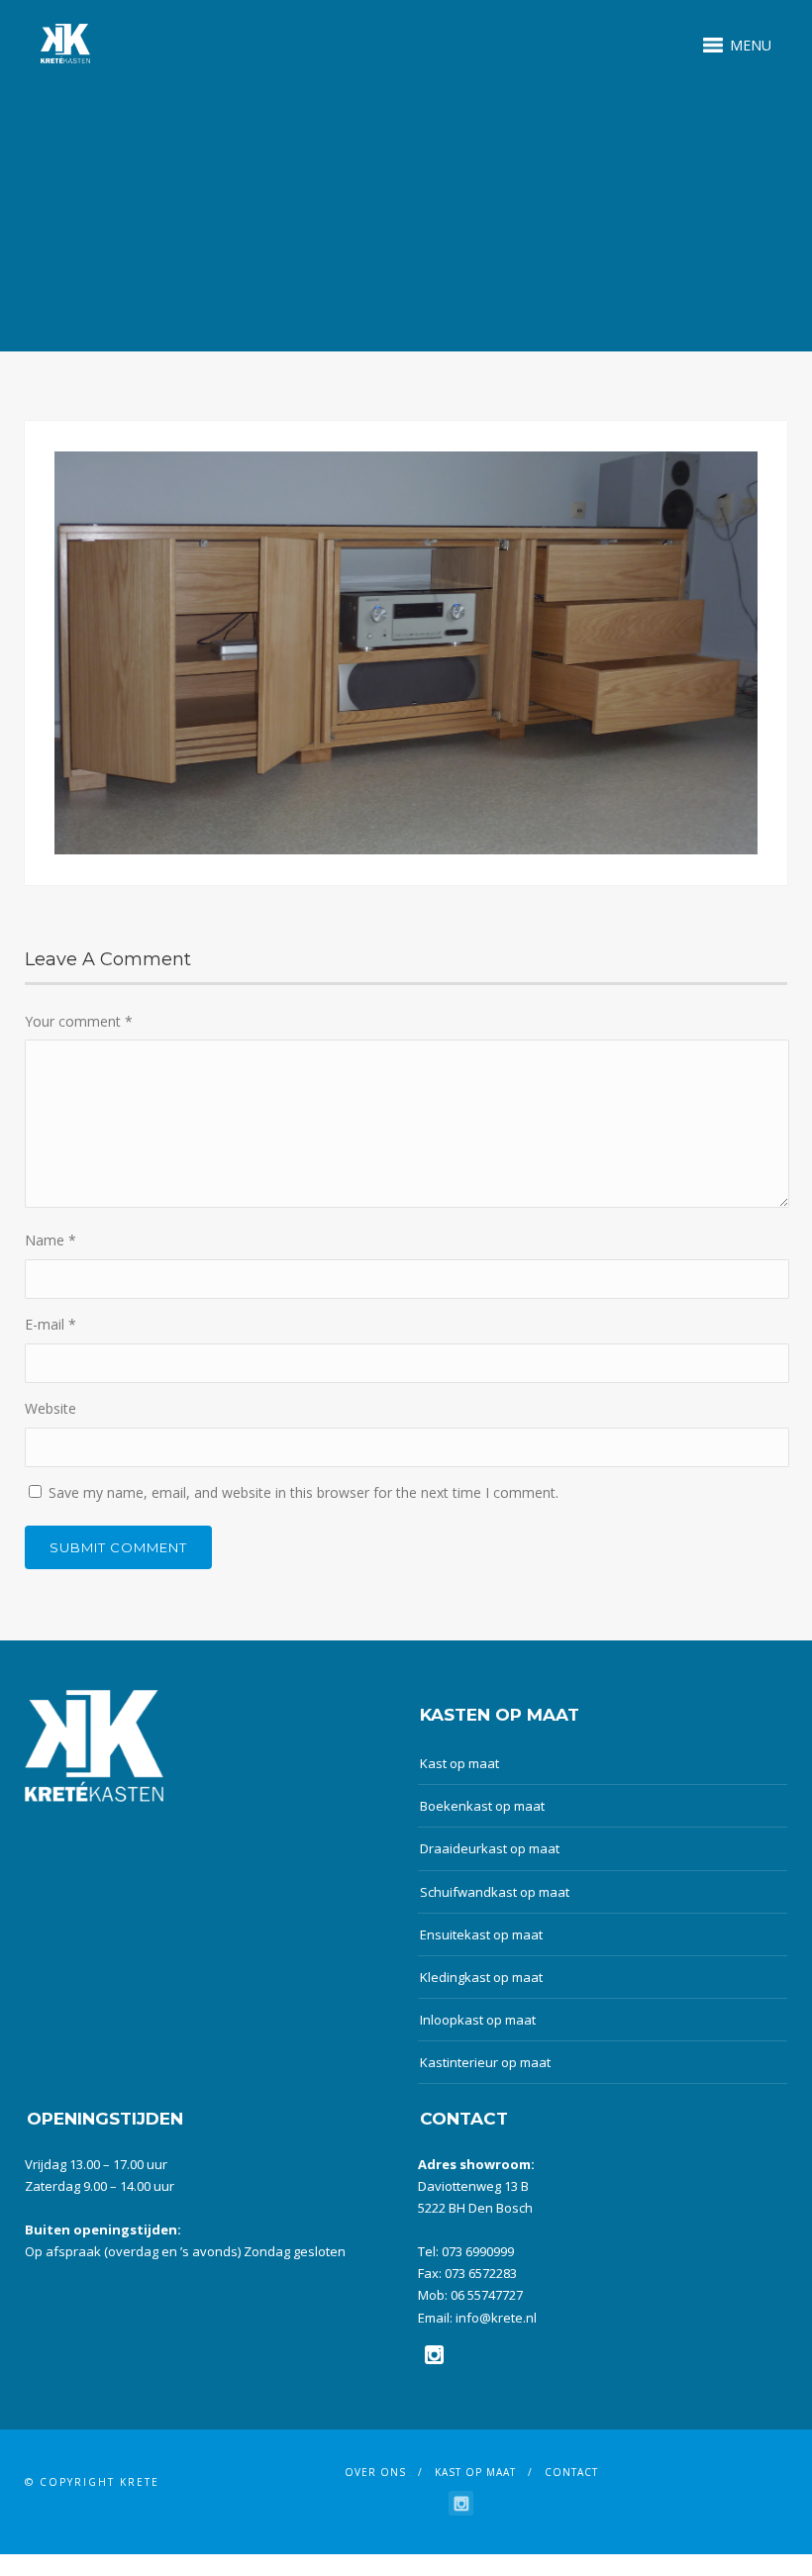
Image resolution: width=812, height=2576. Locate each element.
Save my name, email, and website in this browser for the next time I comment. (304, 1492)
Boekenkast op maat (482, 1806)
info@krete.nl (496, 2318)
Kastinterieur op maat (485, 2062)
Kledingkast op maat (481, 1977)
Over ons (375, 2472)
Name (51, 1240)
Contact (571, 2472)
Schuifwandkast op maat (495, 1892)
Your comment (79, 1021)
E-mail (51, 1324)
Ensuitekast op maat (481, 1934)
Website (51, 1408)
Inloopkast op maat (478, 2020)
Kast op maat (459, 1763)
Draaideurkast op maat (490, 1848)
